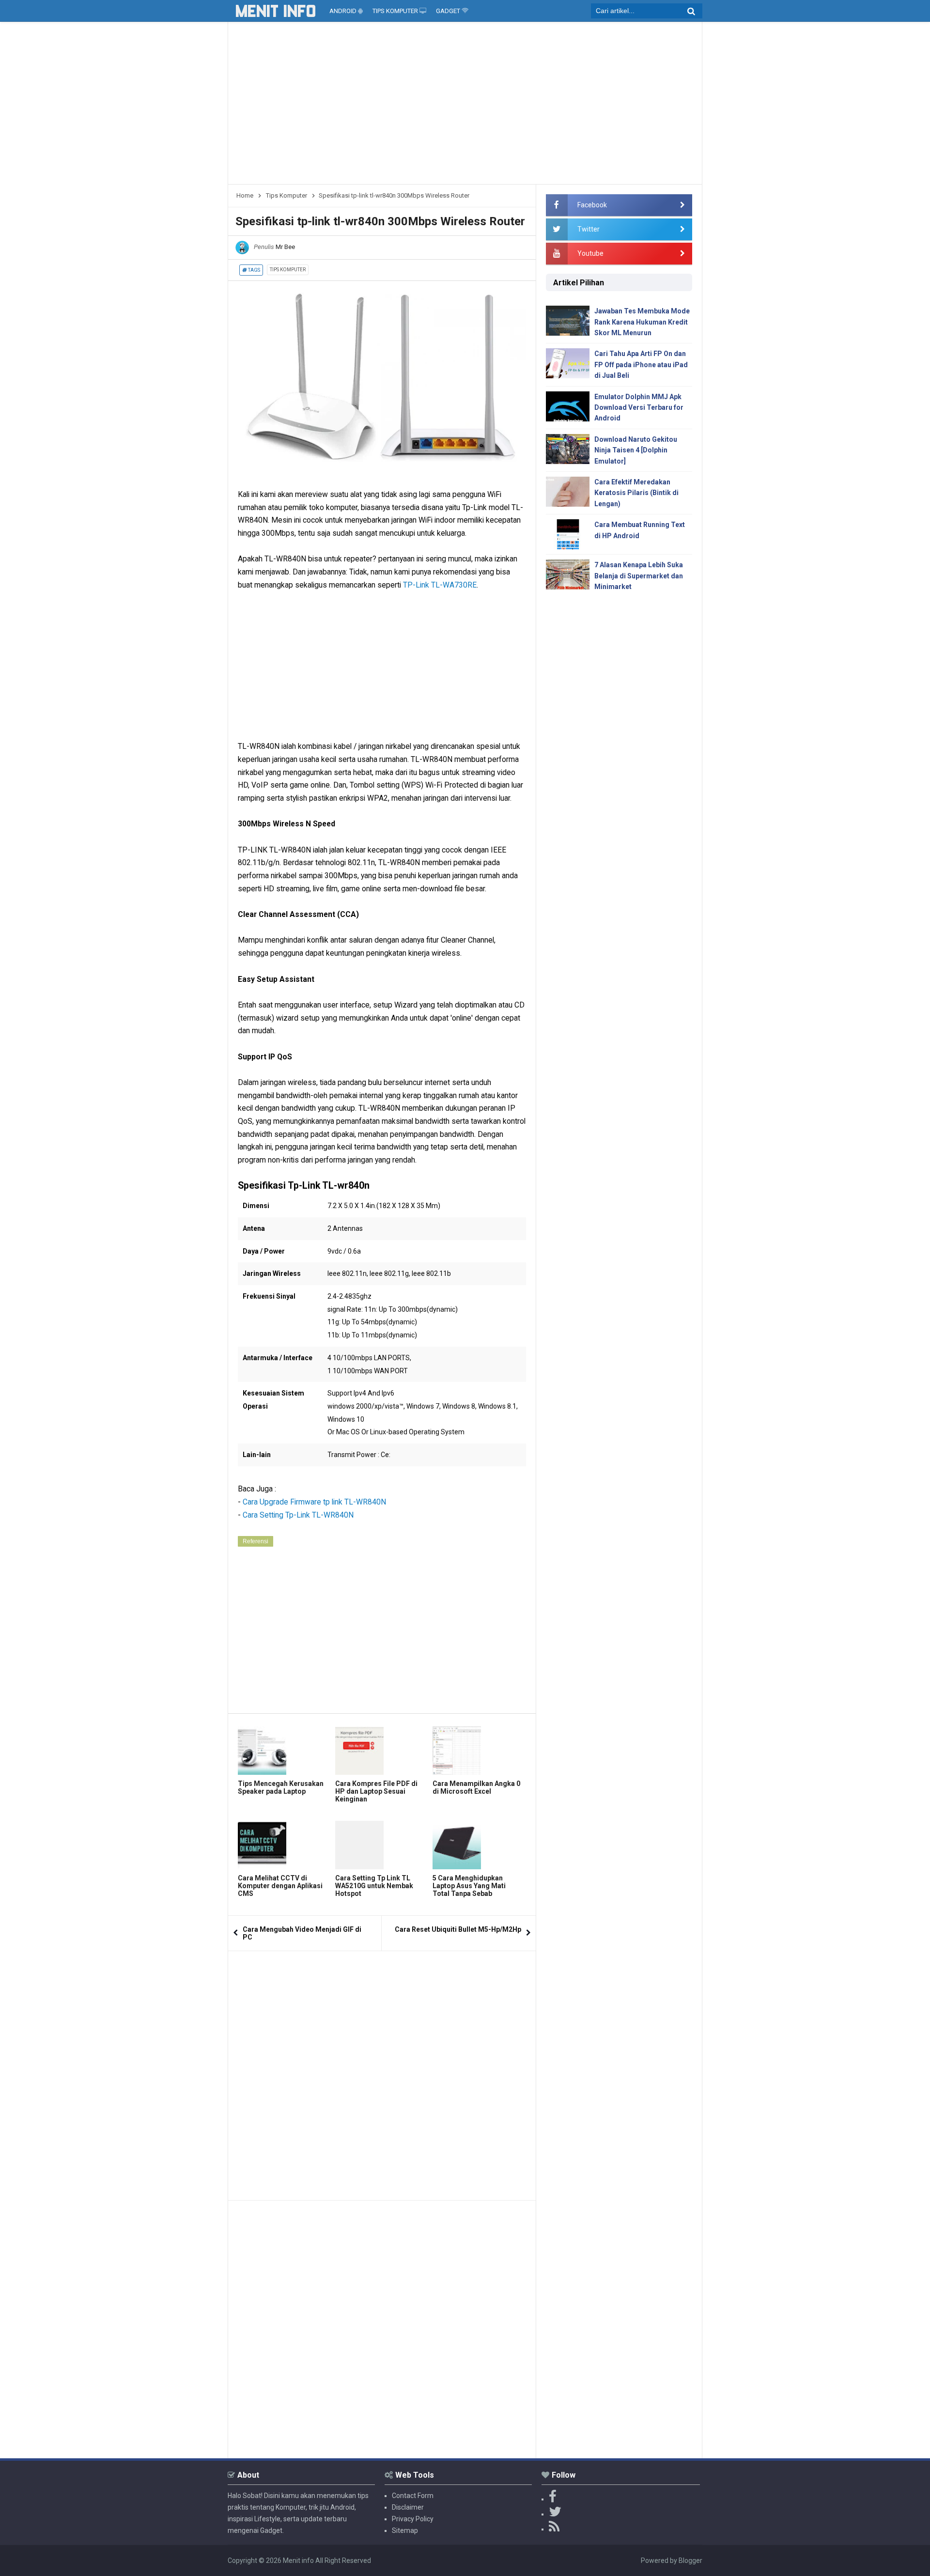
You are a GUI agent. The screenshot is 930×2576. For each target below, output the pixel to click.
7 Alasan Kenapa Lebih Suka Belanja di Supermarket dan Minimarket (639, 576)
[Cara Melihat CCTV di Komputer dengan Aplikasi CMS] (284, 1845)
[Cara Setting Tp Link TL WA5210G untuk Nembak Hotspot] (381, 1845)
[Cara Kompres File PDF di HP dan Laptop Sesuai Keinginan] (381, 1751)
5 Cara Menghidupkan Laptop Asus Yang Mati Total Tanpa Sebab (469, 1886)
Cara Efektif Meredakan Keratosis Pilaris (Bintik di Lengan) (636, 493)
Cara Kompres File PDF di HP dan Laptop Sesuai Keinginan (376, 1791)
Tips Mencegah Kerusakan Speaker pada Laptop (281, 1787)
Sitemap (405, 2530)
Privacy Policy (413, 2519)
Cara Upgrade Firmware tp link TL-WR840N (314, 1502)
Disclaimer (408, 2507)
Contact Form (413, 2496)
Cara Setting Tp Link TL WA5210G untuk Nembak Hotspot (374, 1886)
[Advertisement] (465, 107)
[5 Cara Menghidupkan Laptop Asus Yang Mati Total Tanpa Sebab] (479, 1845)
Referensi (256, 1541)
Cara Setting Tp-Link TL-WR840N (298, 1515)
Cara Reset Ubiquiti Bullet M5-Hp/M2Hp (458, 1929)
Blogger (690, 2560)
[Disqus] (382, 2072)
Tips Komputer (288, 270)
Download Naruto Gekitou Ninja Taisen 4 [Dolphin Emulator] (636, 450)
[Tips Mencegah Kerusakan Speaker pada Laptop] (284, 1751)
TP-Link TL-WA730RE (440, 585)
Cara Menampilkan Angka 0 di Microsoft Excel (476, 1787)
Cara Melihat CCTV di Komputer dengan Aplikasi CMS (280, 1886)
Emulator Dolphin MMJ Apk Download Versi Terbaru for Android (639, 408)
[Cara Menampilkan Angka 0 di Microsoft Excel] (479, 1751)
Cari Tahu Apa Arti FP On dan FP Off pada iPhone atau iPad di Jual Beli (641, 365)
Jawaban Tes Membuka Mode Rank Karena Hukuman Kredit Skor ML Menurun (642, 322)
